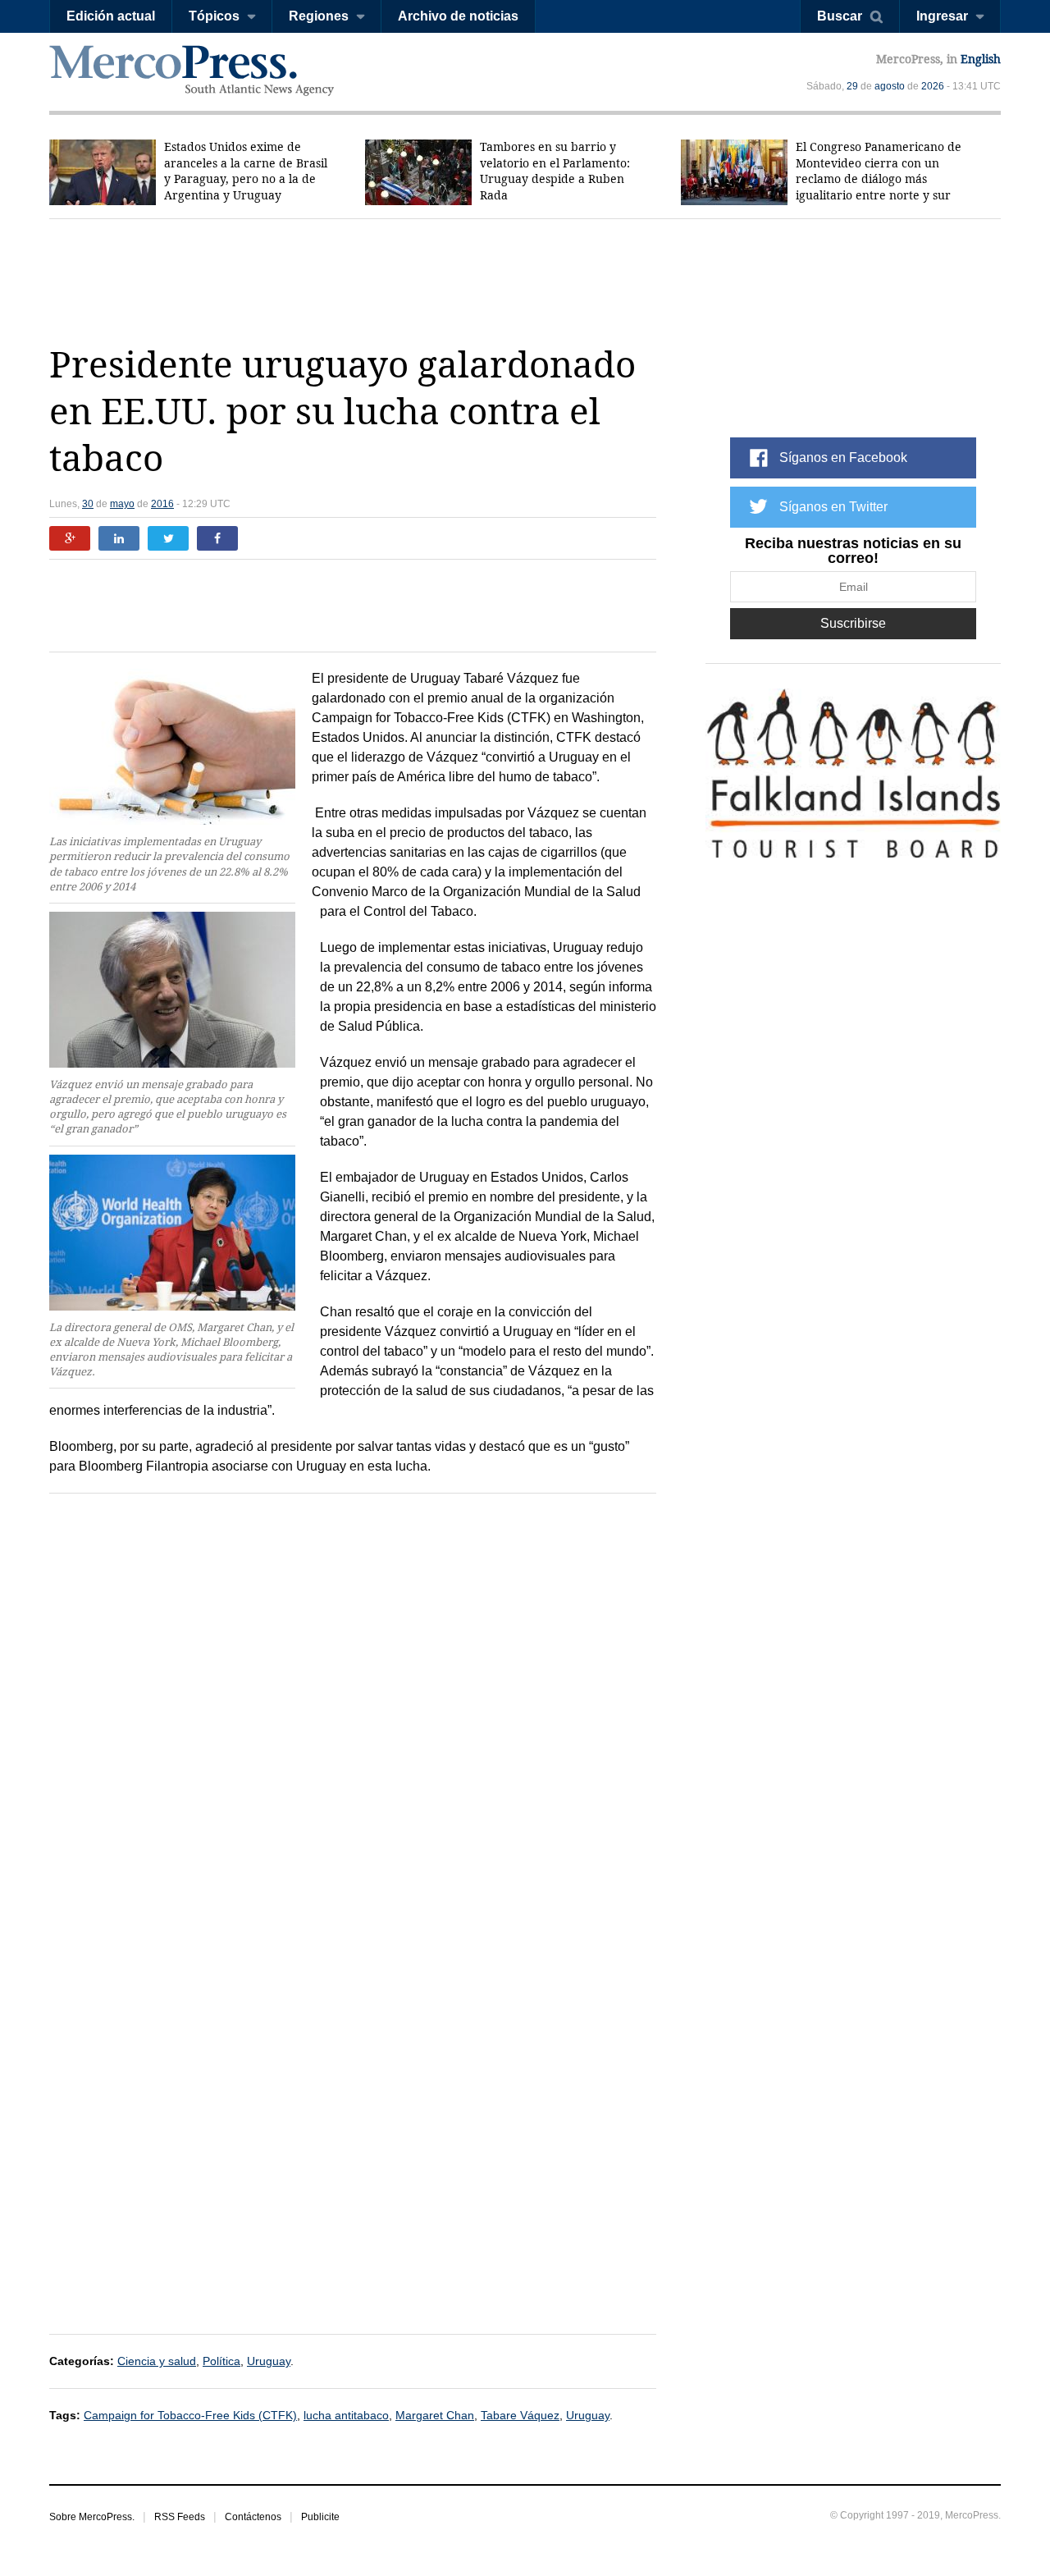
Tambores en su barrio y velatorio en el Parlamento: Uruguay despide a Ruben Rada (555, 171)
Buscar (840, 16)
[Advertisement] (525, 281)
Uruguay (269, 2361)
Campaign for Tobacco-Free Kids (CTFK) (190, 2415)
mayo (122, 504)
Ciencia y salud (157, 2361)
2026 (933, 86)
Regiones (319, 16)
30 (88, 504)
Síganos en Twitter (833, 507)
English (981, 59)
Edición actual (111, 16)
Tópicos (214, 16)
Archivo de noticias (458, 16)
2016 (162, 504)
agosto (890, 86)
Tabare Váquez (520, 2415)
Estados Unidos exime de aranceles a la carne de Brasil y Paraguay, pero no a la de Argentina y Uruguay (246, 171)
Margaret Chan (435, 2415)
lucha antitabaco (346, 2415)
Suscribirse (853, 623)
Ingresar (942, 16)
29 (852, 86)
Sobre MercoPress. (92, 2517)
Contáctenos (253, 2517)
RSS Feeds (180, 2517)
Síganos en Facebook (843, 458)
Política (221, 2361)
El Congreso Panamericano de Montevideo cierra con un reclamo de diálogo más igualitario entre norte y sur (879, 171)
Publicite (320, 2517)
